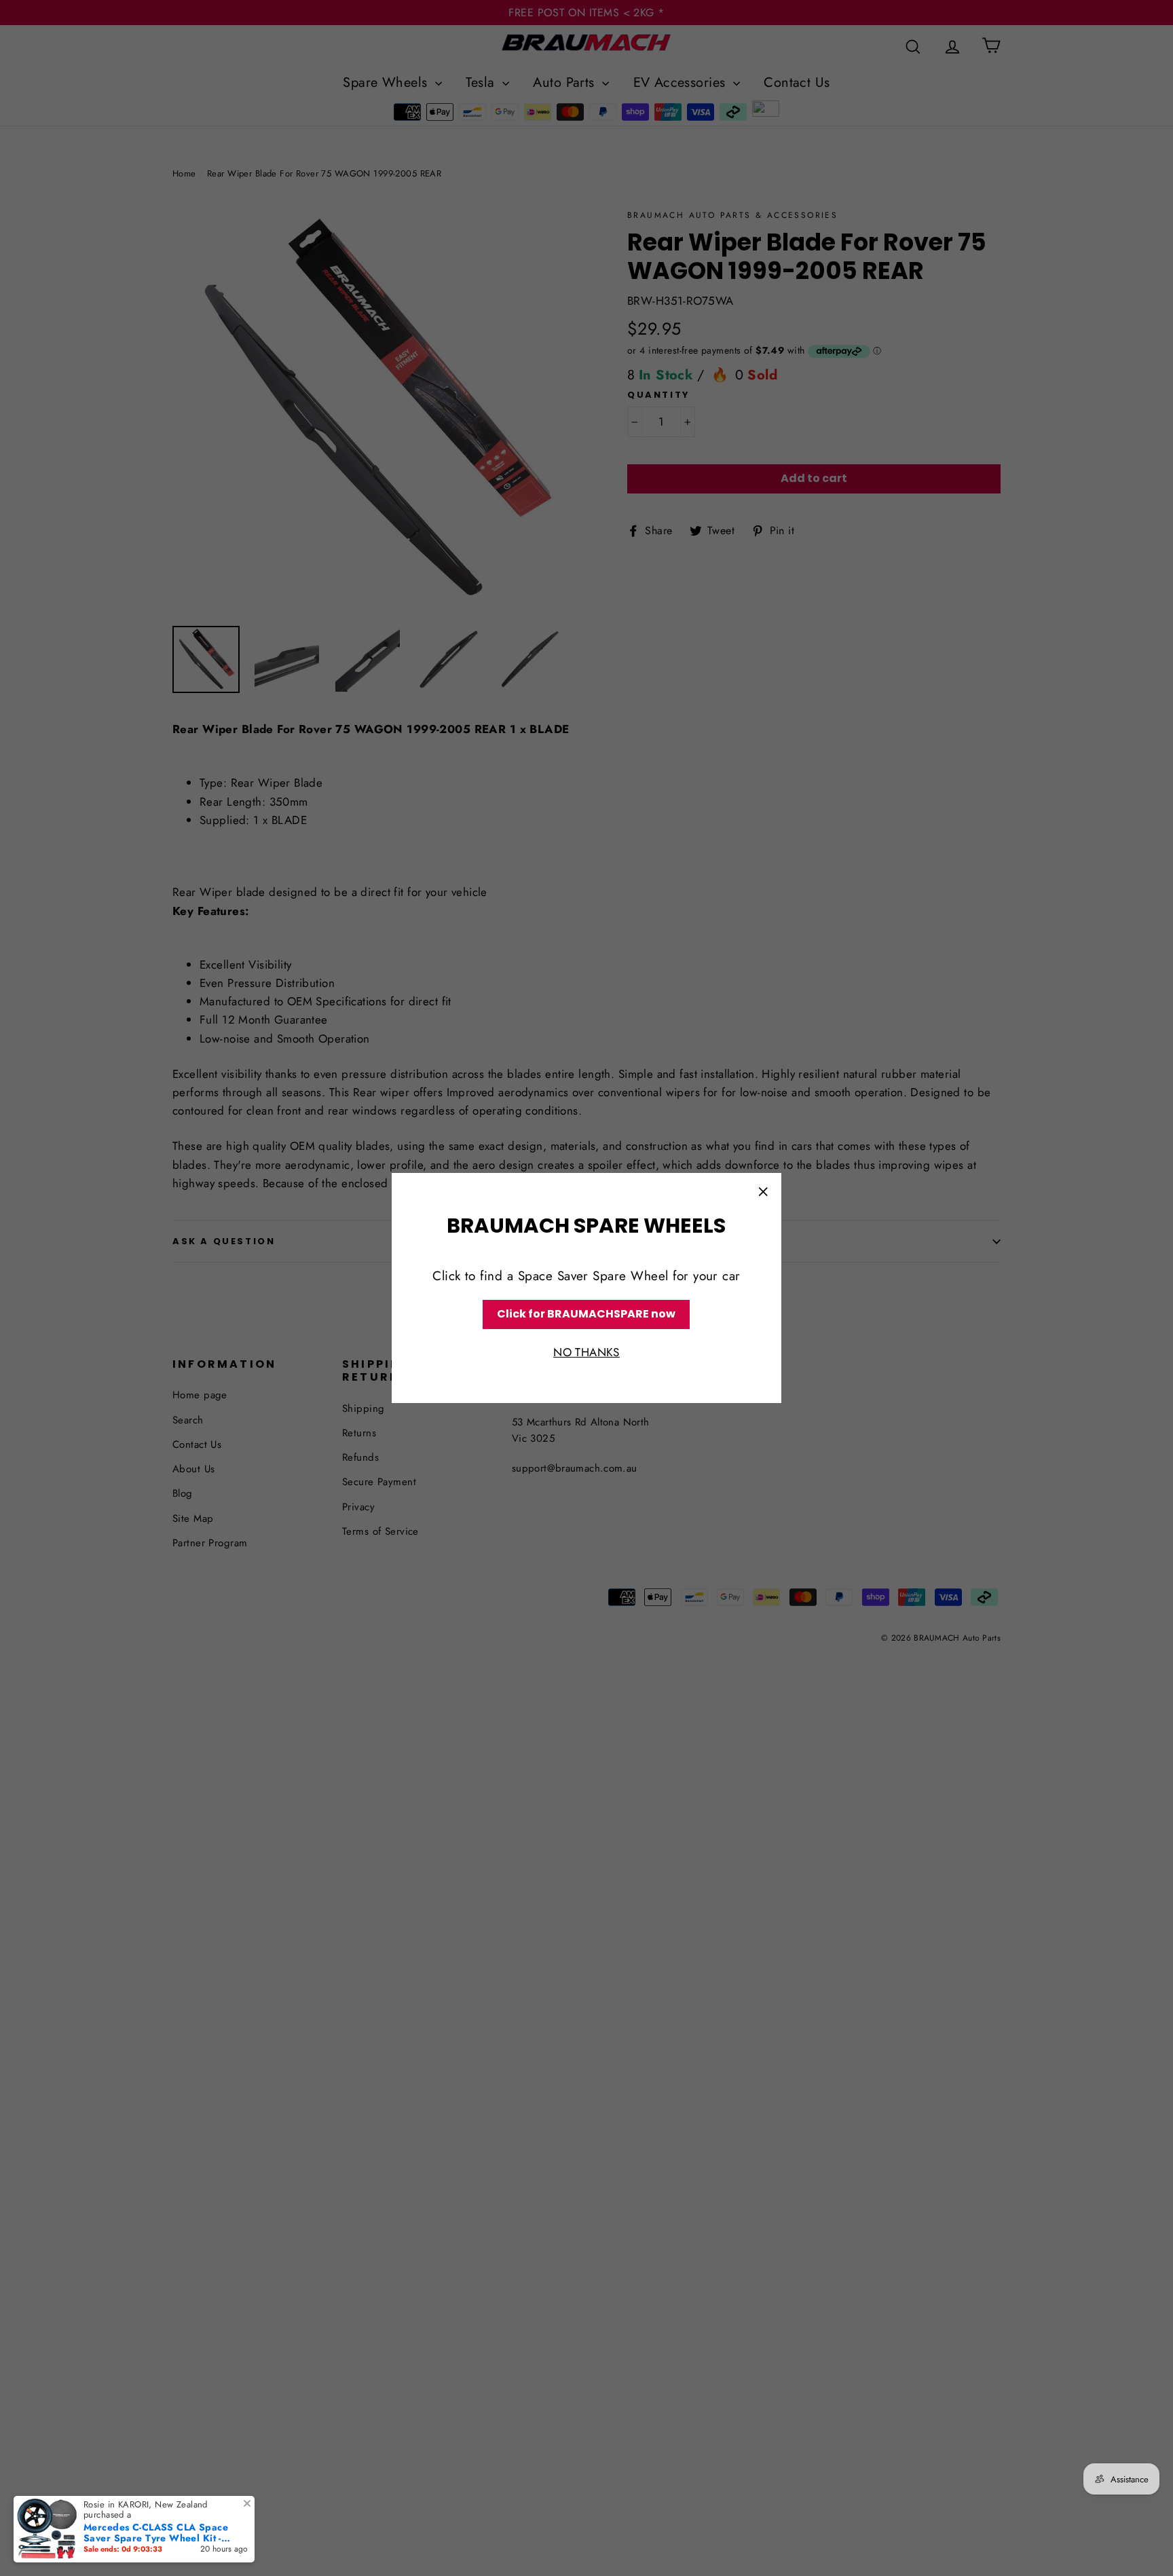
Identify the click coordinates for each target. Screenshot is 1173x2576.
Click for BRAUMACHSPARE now (586, 1314)
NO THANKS (586, 1352)
